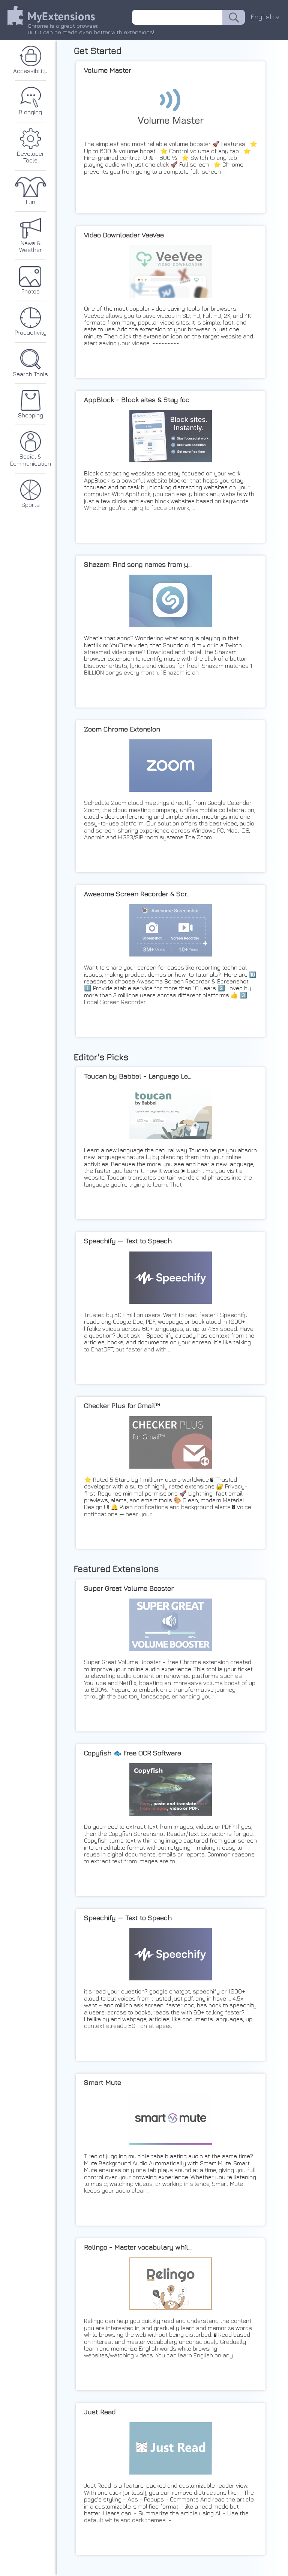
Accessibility (30, 71)
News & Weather (31, 246)
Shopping (31, 415)
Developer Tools (31, 157)
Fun (31, 202)
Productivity (31, 332)
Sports (31, 505)
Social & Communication (30, 460)
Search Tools (30, 374)
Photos (31, 291)
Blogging (30, 112)
